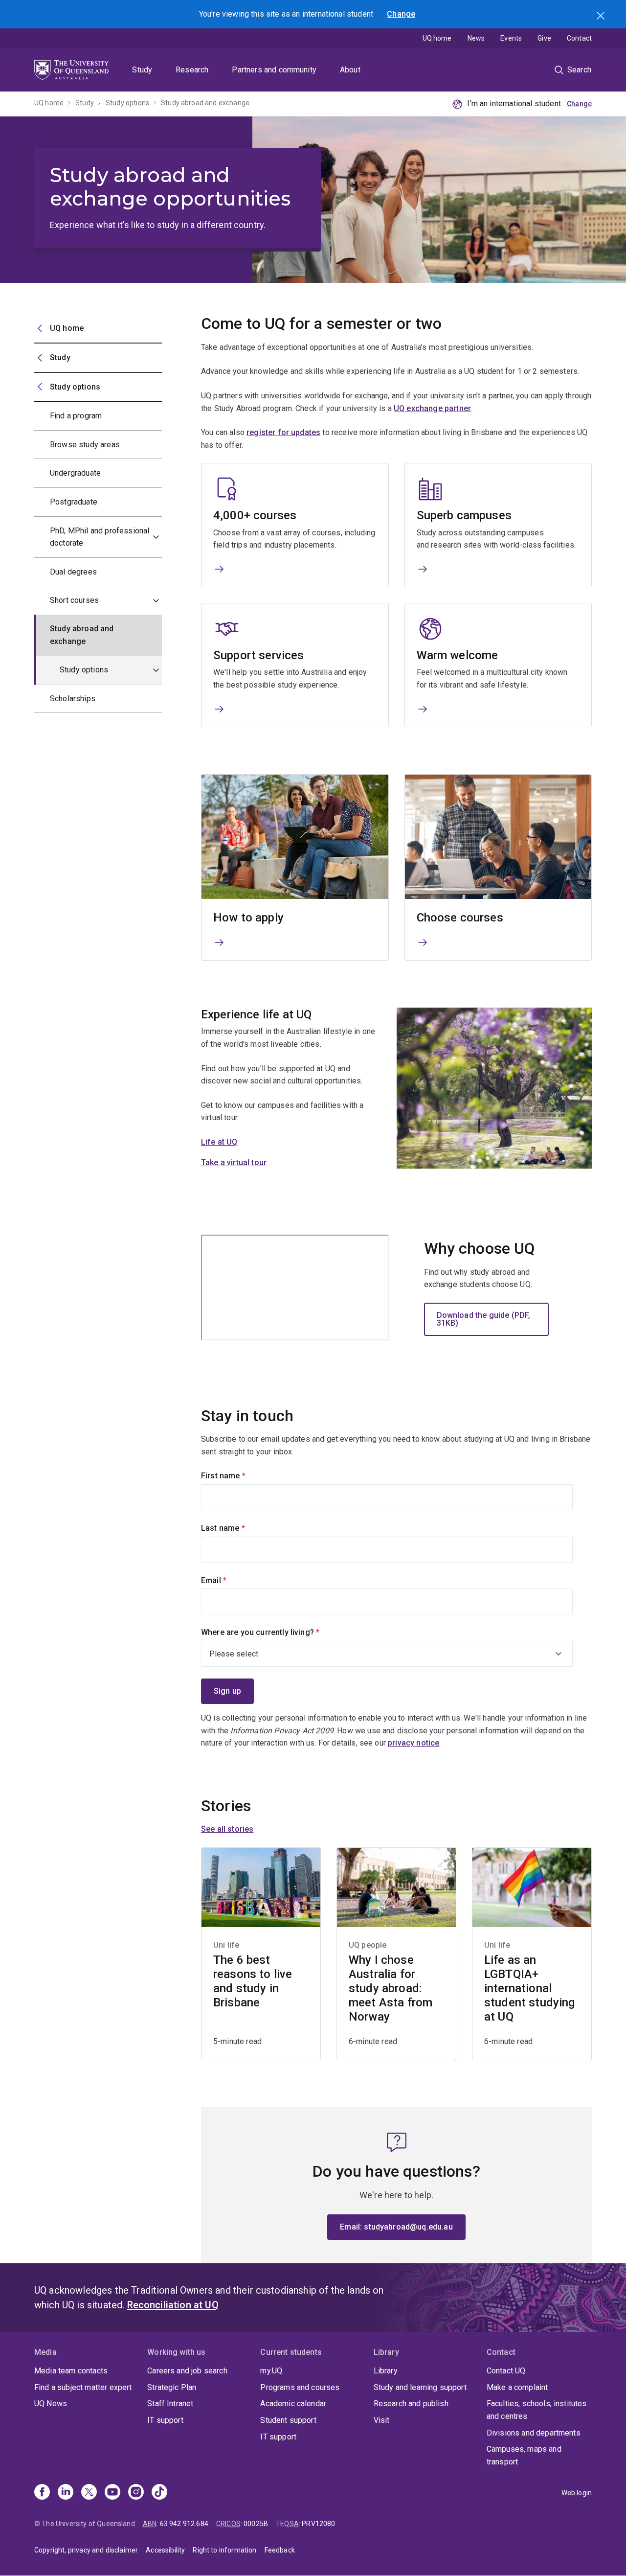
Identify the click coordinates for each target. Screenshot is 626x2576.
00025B (256, 2524)
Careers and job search (187, 2371)
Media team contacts (71, 2371)
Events (511, 38)
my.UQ (271, 2371)
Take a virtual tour (234, 1162)
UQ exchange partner (432, 408)
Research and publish (411, 2403)
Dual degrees (73, 572)
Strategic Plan (172, 2387)
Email (230, 1580)
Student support (288, 2420)
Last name (239, 1528)
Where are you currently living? (277, 1632)
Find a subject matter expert (83, 2387)
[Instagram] (136, 2493)
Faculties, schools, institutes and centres (537, 2410)
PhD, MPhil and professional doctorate (100, 537)
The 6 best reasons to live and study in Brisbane (253, 1981)
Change (401, 14)
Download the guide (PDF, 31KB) (484, 1319)
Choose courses (460, 918)
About (350, 70)
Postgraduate (74, 502)
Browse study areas (85, 445)
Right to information (224, 2550)
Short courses (74, 600)
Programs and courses (300, 2387)
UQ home (437, 38)
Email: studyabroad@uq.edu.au (396, 2227)
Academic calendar (293, 2403)
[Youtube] (112, 2493)
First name (240, 1476)
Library (386, 2371)
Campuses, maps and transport (524, 2455)
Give (544, 38)
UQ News (51, 2403)
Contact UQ (506, 2371)
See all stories (227, 1829)
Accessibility (165, 2550)
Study (142, 70)
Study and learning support (420, 2387)
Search (602, 17)
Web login (577, 2493)
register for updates (283, 432)
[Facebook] (42, 2493)
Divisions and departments (534, 2433)
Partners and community (274, 70)
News (476, 38)
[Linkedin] (66, 2493)
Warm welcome (458, 655)
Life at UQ (219, 1142)
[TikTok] (159, 2493)
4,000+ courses (255, 515)
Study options (127, 103)
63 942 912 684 (184, 2524)
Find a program (76, 416)
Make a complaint (517, 2387)
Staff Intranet (170, 2403)
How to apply (248, 918)
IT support (165, 2420)
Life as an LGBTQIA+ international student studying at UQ (530, 1988)
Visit (382, 2420)
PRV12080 (318, 2524)
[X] (89, 2493)
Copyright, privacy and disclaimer (86, 2550)
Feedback (280, 2550)
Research (192, 70)
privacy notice (414, 1743)
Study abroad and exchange (205, 103)
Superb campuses (464, 515)
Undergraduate (75, 473)
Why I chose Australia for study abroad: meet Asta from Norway (391, 1988)
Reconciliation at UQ (173, 2305)
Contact (579, 38)
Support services (259, 655)
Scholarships (73, 699)
